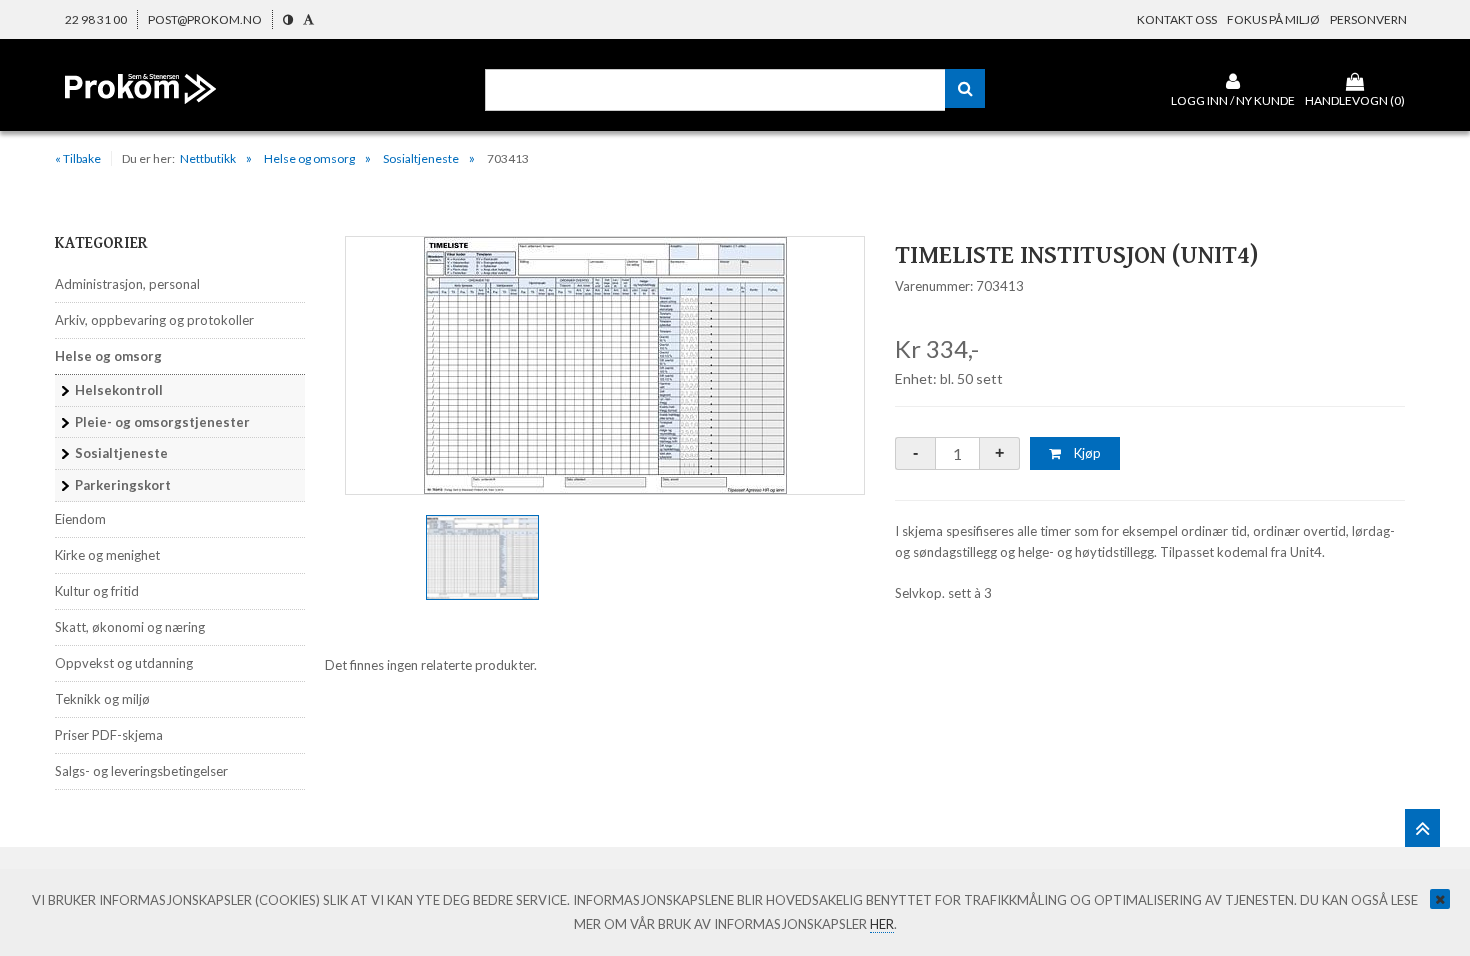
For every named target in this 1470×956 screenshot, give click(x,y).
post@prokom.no (205, 19)
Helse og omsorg (309, 158)
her (882, 924)
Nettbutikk (208, 158)
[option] (605, 365)
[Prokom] (140, 104)
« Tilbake (78, 158)
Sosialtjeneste (421, 158)
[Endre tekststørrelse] (308, 19)
